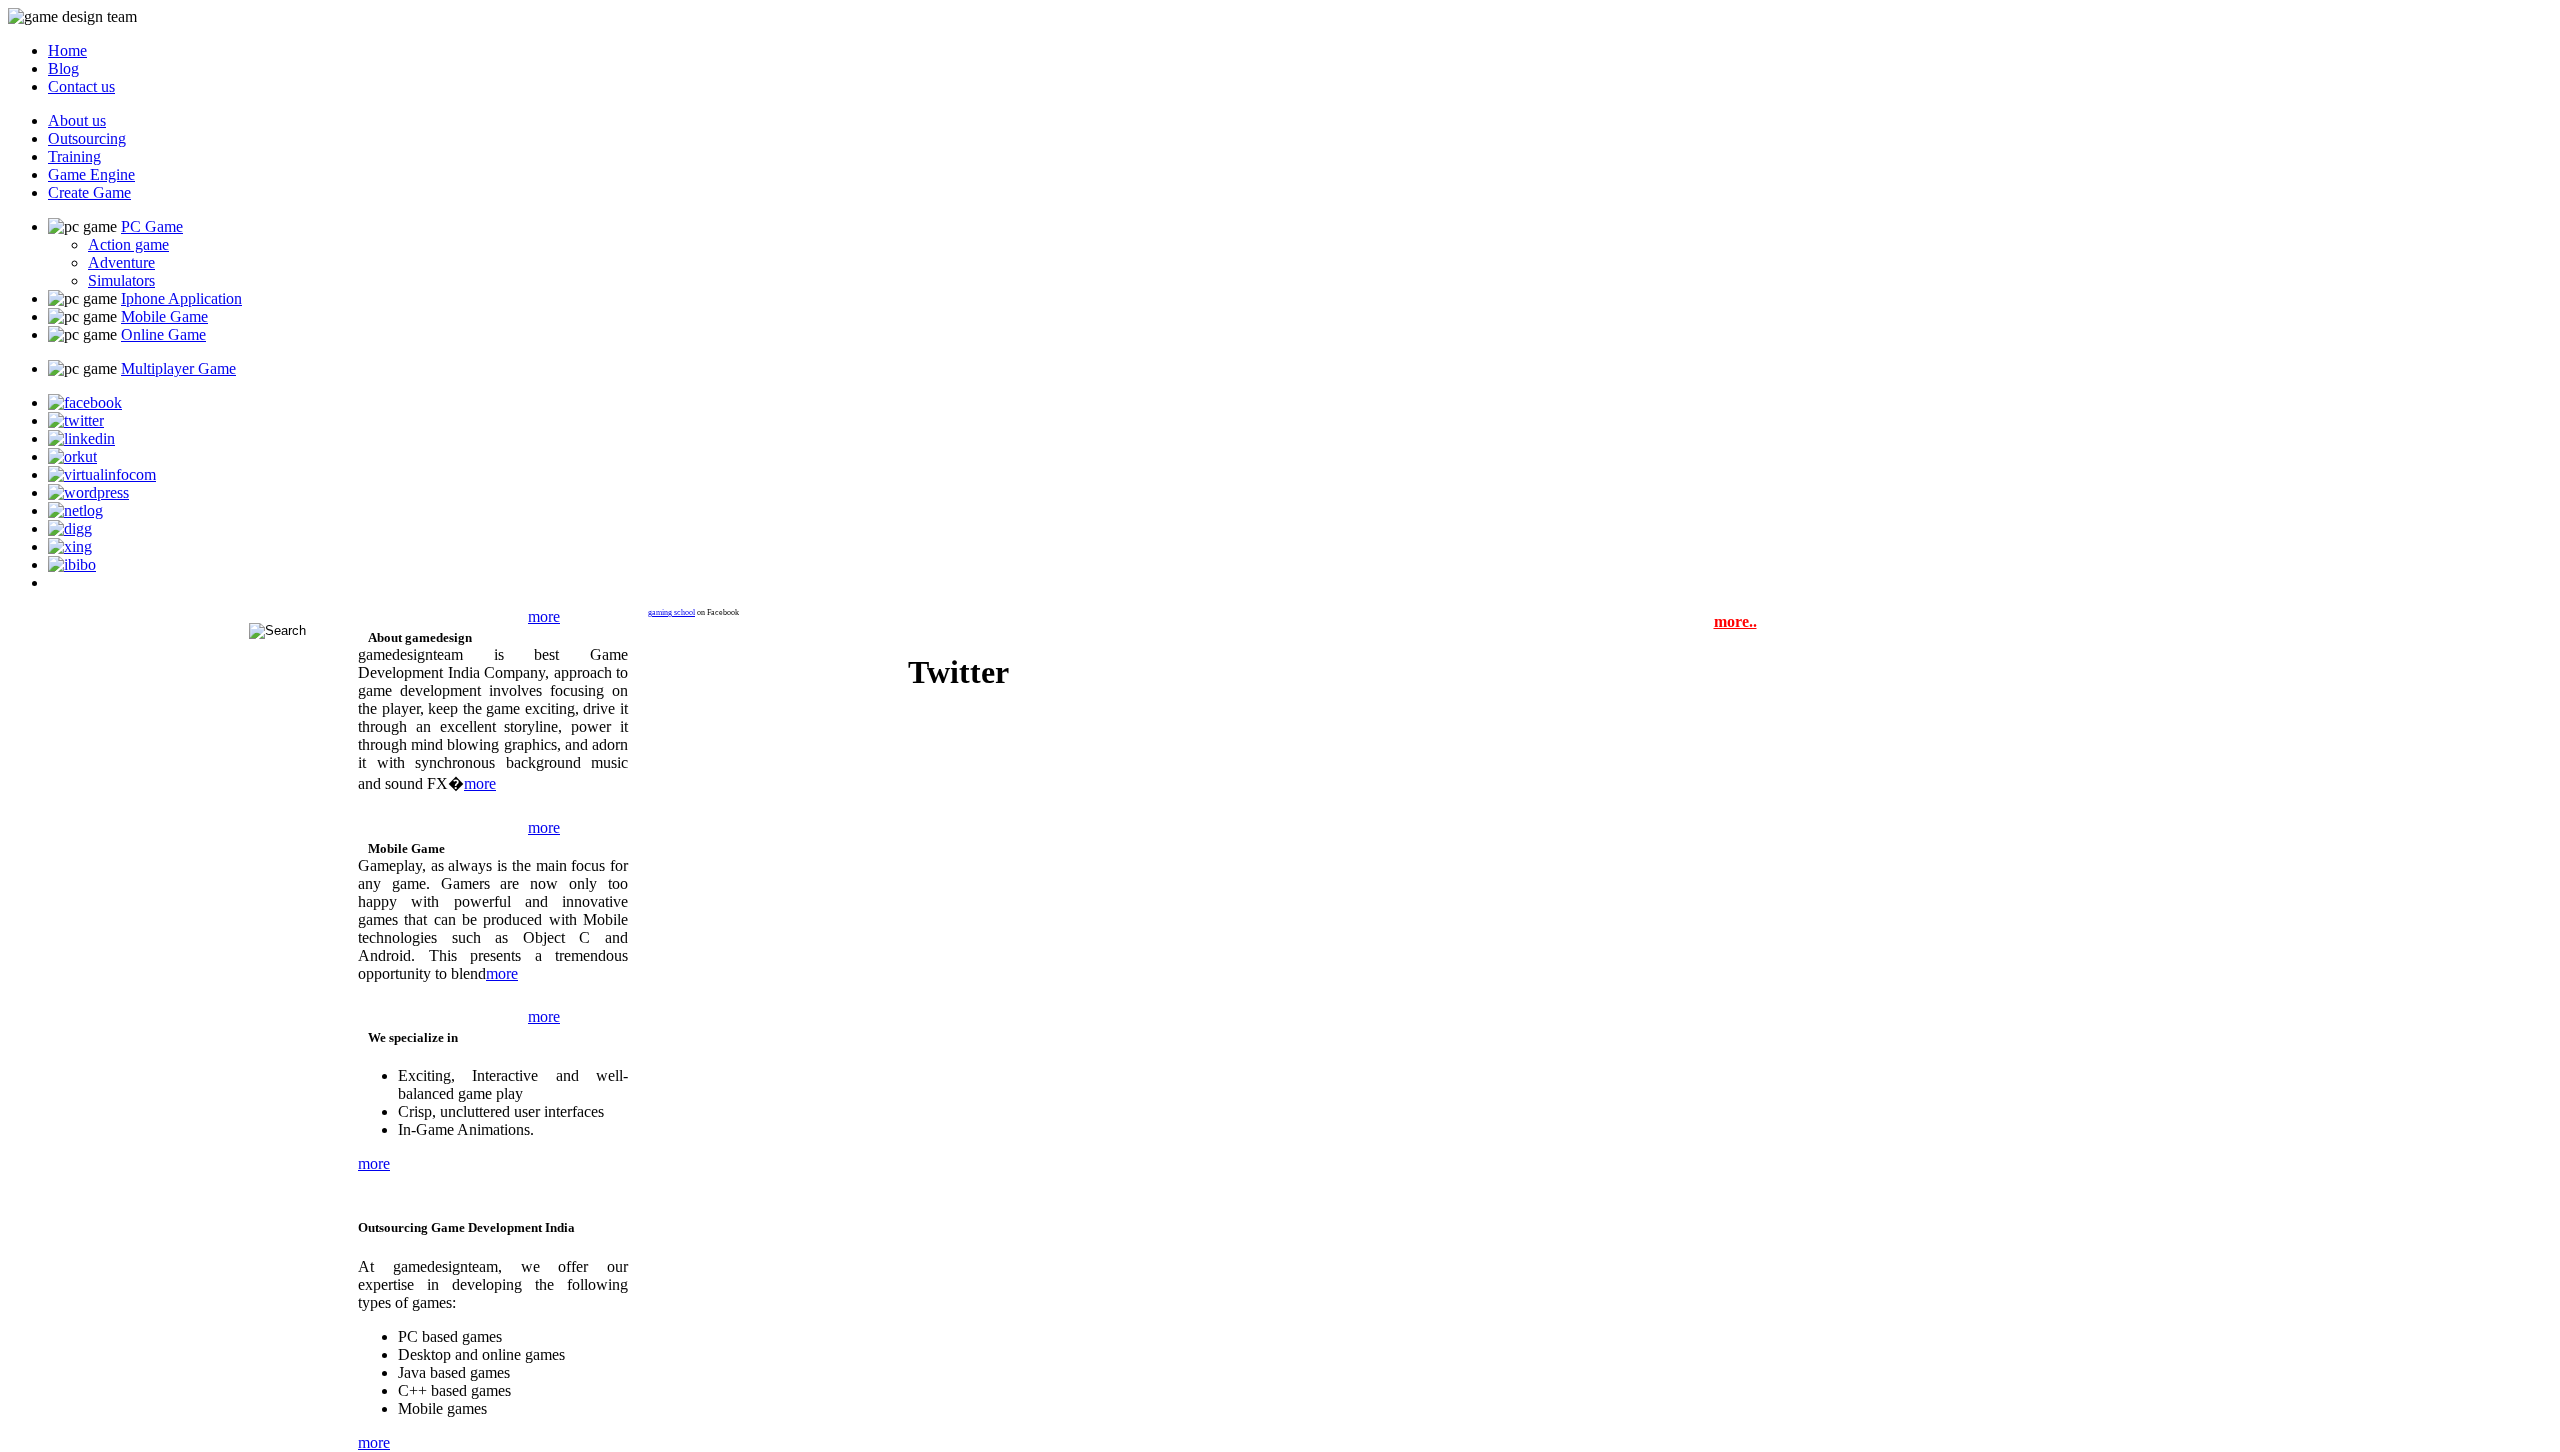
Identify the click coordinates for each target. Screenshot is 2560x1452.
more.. (1735, 621)
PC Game (152, 226)
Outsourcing (87, 138)
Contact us (81, 86)
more (544, 616)
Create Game (89, 192)
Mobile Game (164, 316)
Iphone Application (181, 298)
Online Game (163, 334)
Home (67, 50)
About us (77, 120)
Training (74, 156)
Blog (63, 68)
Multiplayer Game (178, 368)
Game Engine (91, 174)
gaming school (671, 612)
